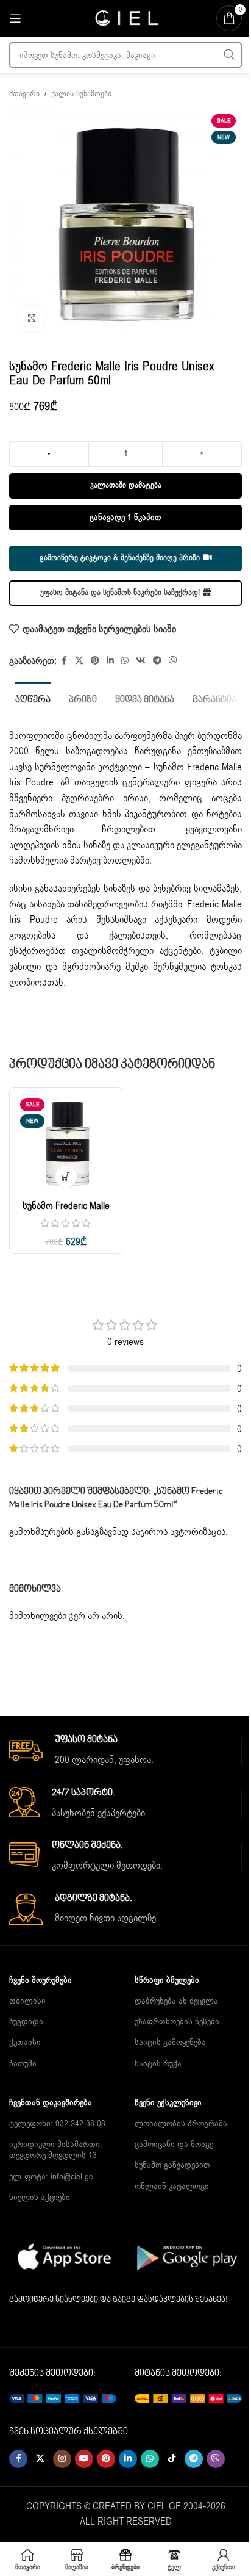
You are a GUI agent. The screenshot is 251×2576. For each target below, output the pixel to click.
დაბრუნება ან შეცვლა (176, 2001)
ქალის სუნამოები (81, 94)
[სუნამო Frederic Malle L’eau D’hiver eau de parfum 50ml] (66, 1144)
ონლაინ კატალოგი (172, 2186)
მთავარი (24, 94)
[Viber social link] (173, 661)
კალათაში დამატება (126, 485)
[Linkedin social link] (110, 661)
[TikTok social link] (172, 2459)
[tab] (33, 699)
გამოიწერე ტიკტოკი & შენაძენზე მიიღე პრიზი (120, 558)
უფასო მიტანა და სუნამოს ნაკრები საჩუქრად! (120, 593)
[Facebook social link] (64, 661)
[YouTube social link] (84, 2459)
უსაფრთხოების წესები (177, 2022)
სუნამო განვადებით (172, 2165)
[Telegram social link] (157, 661)
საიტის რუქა (158, 2064)
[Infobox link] (125, 1751)
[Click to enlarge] (32, 318)
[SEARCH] (229, 55)
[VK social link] (141, 661)
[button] (66, 1177)
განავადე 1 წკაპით (125, 517)
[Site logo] (125, 18)
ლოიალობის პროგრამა (181, 2123)
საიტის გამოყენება (170, 2042)
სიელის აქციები (40, 2197)
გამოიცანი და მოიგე (174, 2144)
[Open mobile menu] (15, 18)
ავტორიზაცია (198, 1532)
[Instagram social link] (62, 2459)
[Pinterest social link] (95, 661)
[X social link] (79, 661)
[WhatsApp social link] (125, 661)
